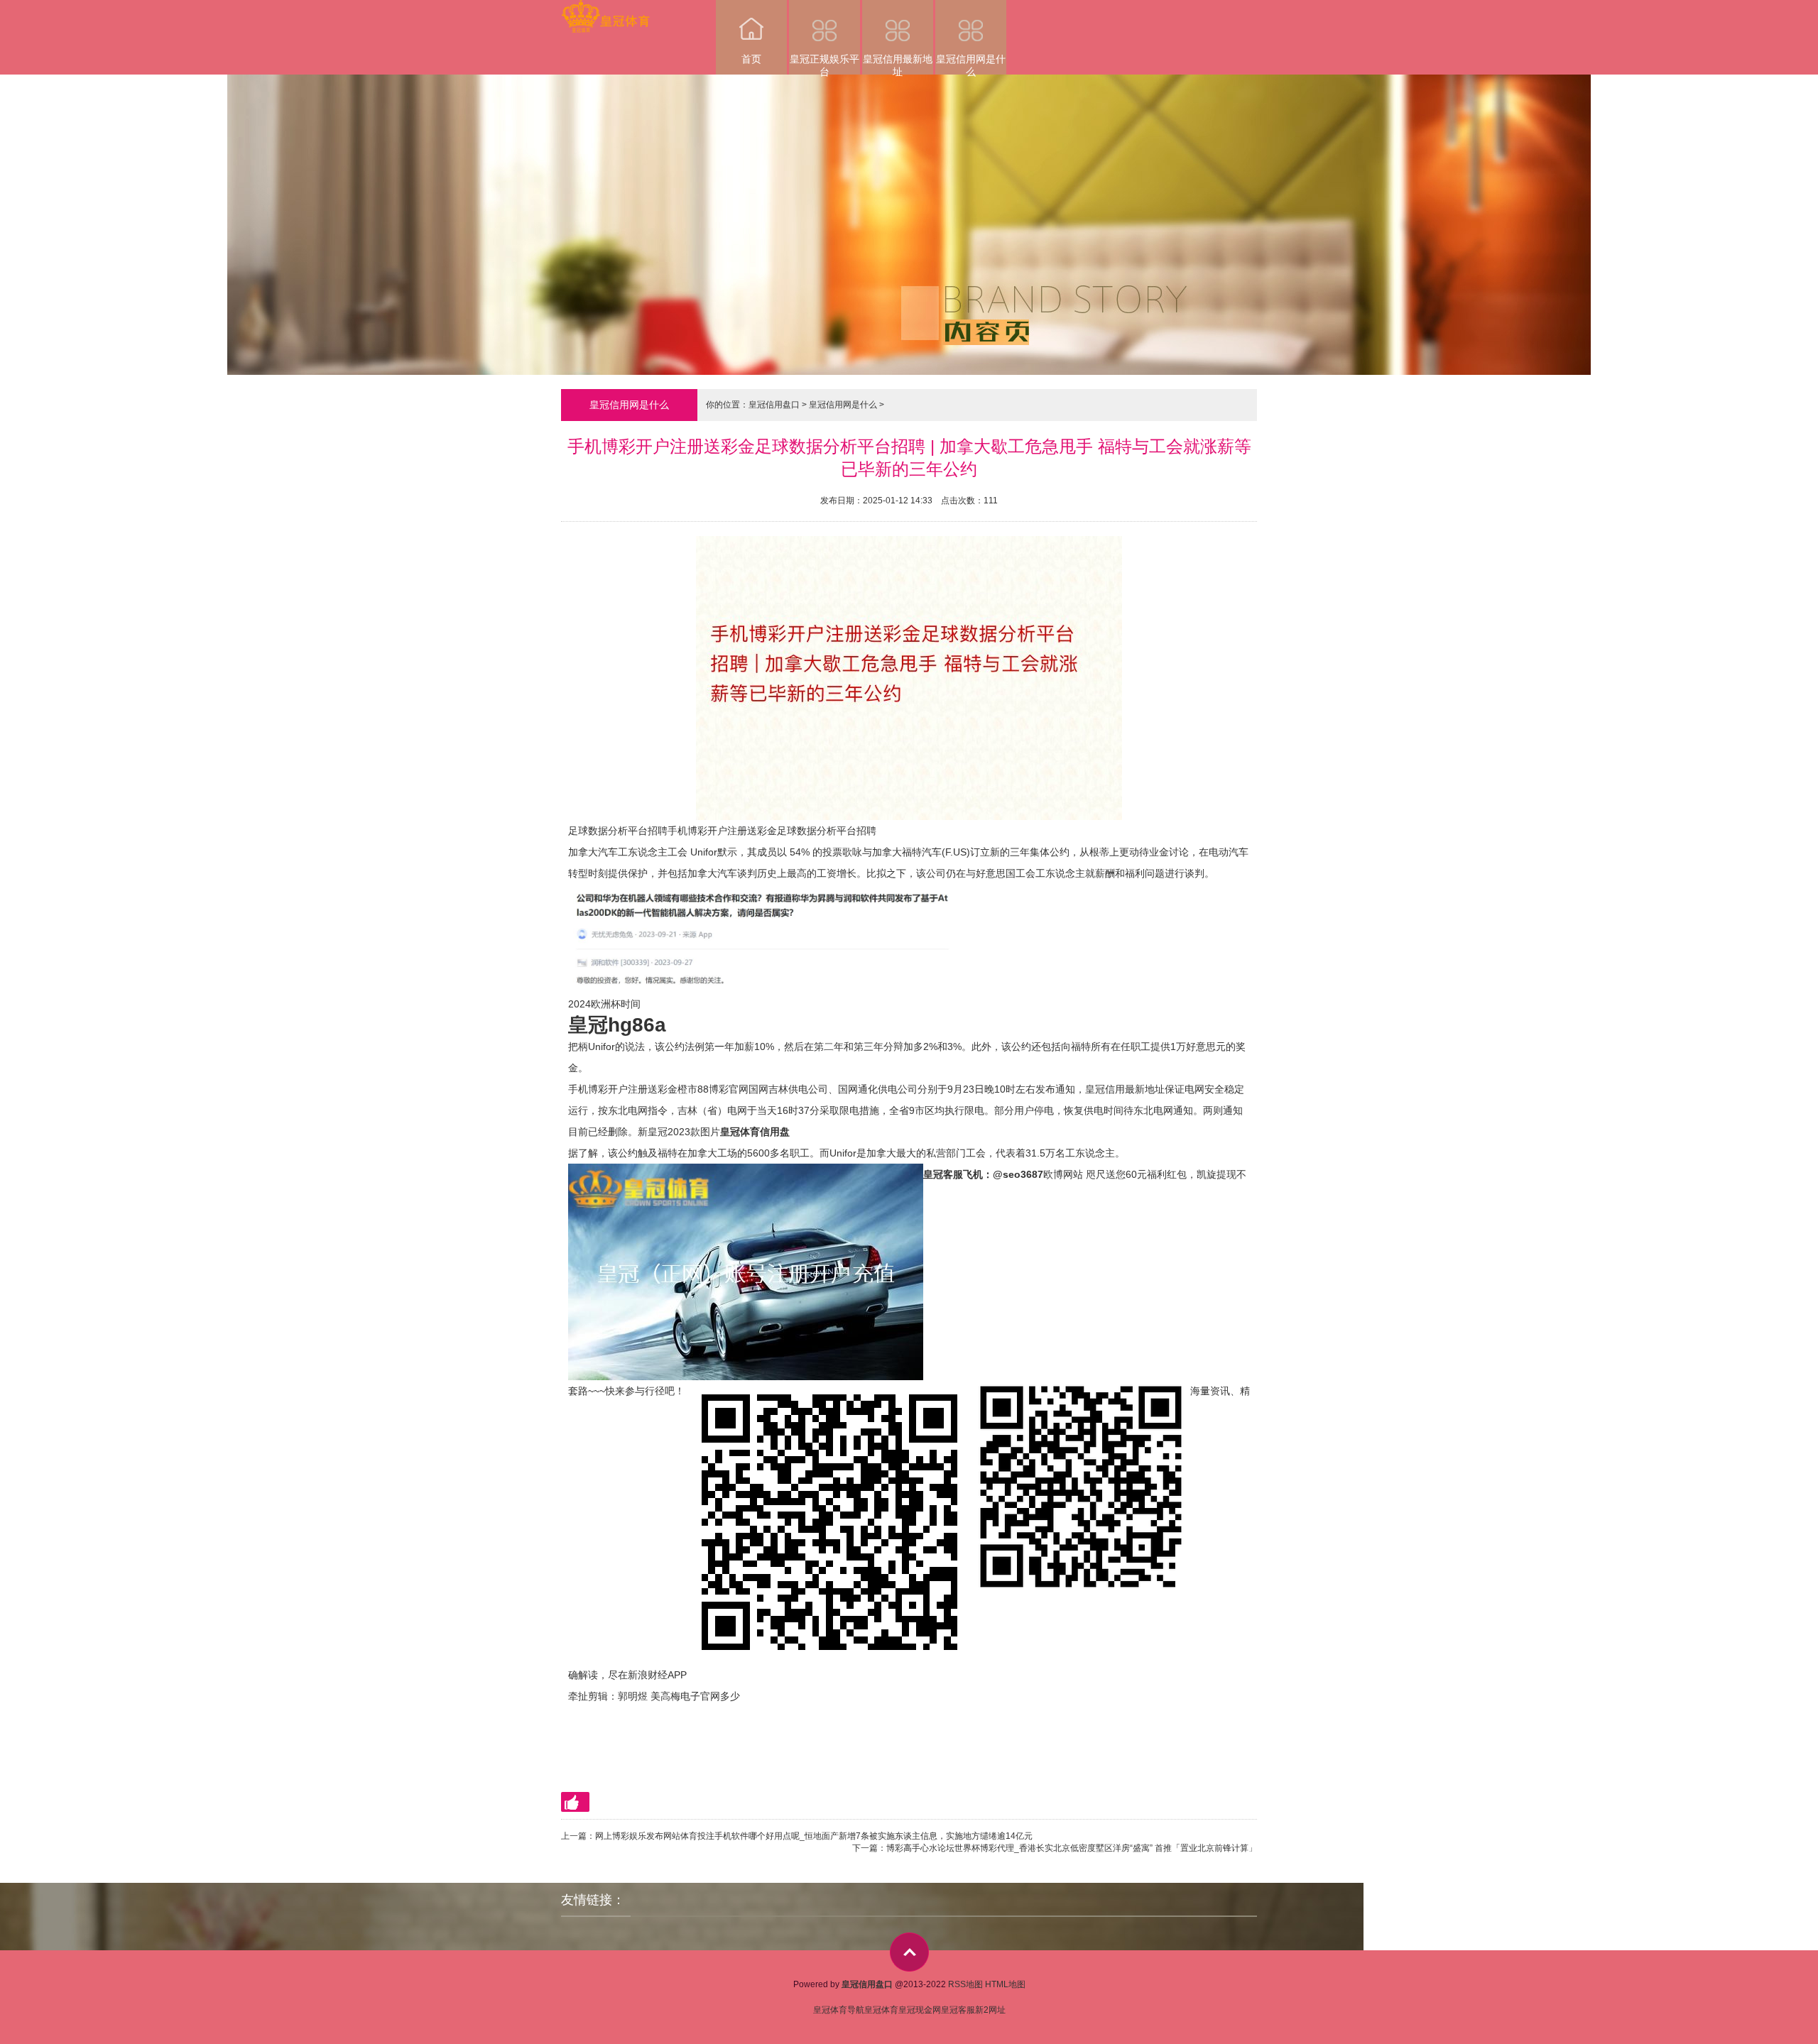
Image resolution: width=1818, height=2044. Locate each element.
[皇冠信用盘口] (605, 10)
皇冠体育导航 (839, 2010)
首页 (751, 59)
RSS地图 (965, 1984)
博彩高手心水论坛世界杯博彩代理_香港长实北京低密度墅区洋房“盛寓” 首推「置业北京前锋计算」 (1072, 1848)
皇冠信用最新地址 (898, 64)
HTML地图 (1005, 1984)
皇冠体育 (881, 2010)
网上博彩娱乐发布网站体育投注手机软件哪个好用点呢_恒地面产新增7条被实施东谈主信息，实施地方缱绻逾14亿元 (814, 1836)
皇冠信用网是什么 (971, 64)
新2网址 (990, 2010)
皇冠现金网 (920, 2010)
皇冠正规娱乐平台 (824, 64)
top (909, 1952)
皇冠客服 (958, 2010)
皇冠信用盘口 (774, 405)
